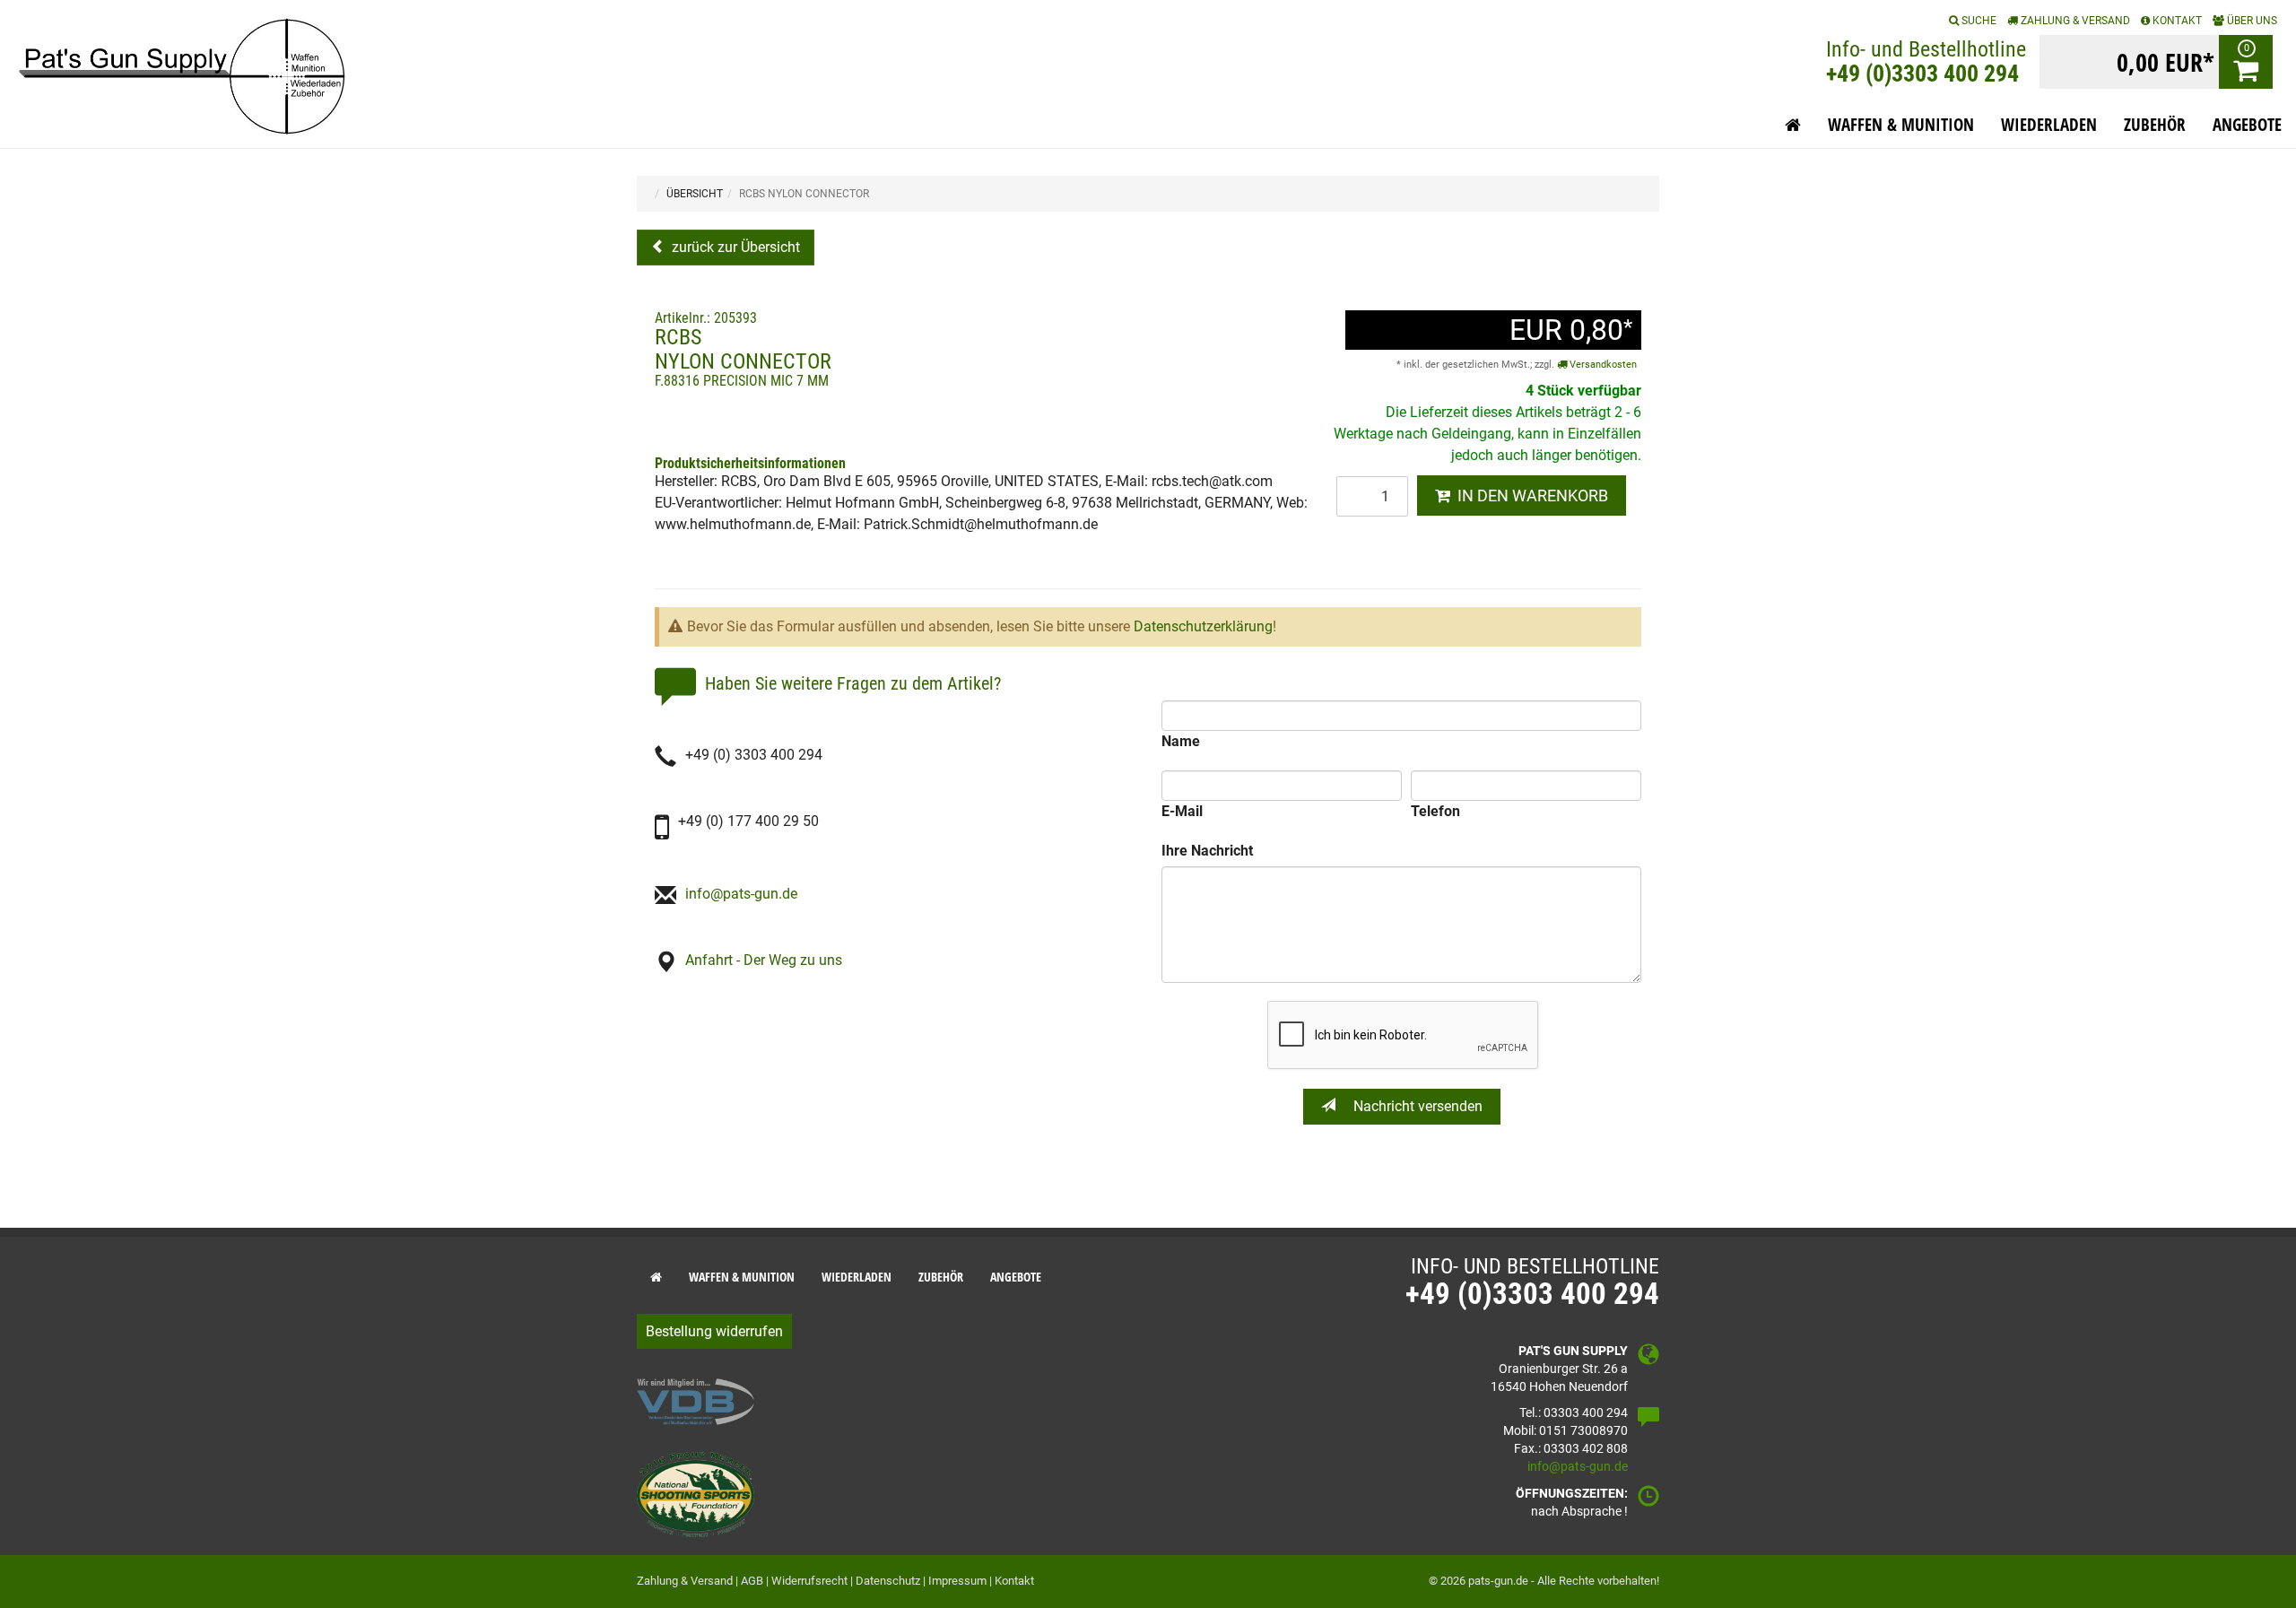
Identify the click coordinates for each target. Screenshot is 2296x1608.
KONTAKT (2176, 21)
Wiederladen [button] (2049, 125)
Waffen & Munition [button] (1901, 125)
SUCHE (1978, 21)
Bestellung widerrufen (714, 1331)
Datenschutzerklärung (1203, 626)
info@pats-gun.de (741, 894)
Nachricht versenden (1416, 1106)
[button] (1793, 125)
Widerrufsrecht (809, 1581)
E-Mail (1182, 811)
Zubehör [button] (2155, 125)
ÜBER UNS (2251, 21)
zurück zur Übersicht (734, 247)
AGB (752, 1581)
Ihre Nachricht (1207, 851)
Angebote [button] (2247, 125)
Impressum (957, 1581)
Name (1181, 741)
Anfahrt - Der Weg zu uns (764, 960)
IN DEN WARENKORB (1529, 495)
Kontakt (1014, 1581)
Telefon (1435, 811)
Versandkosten (1602, 365)
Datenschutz (888, 1581)
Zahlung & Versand (2074, 21)
